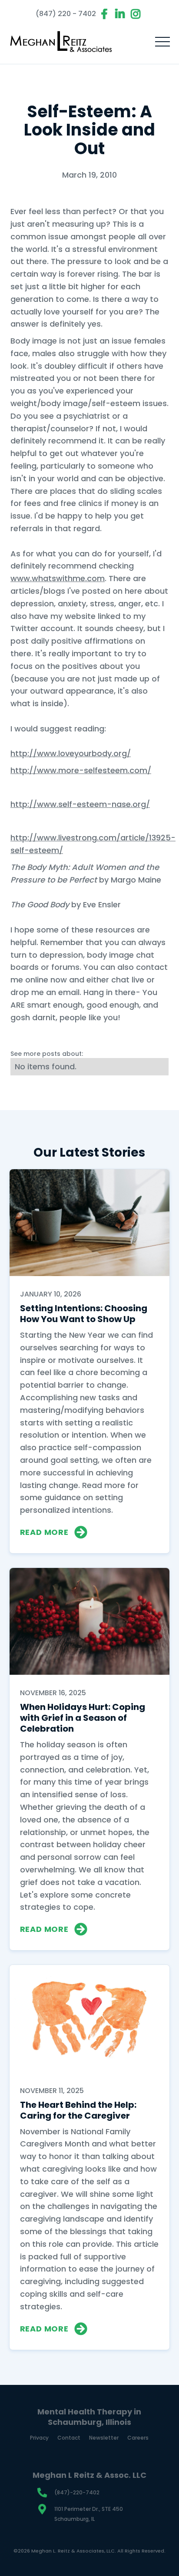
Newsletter (104, 2438)
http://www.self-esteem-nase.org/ (80, 804)
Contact (69, 2438)
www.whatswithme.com (58, 578)
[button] (162, 42)
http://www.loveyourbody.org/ (71, 753)
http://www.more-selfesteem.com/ (81, 770)
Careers (138, 2438)
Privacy (39, 2438)
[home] (61, 42)
